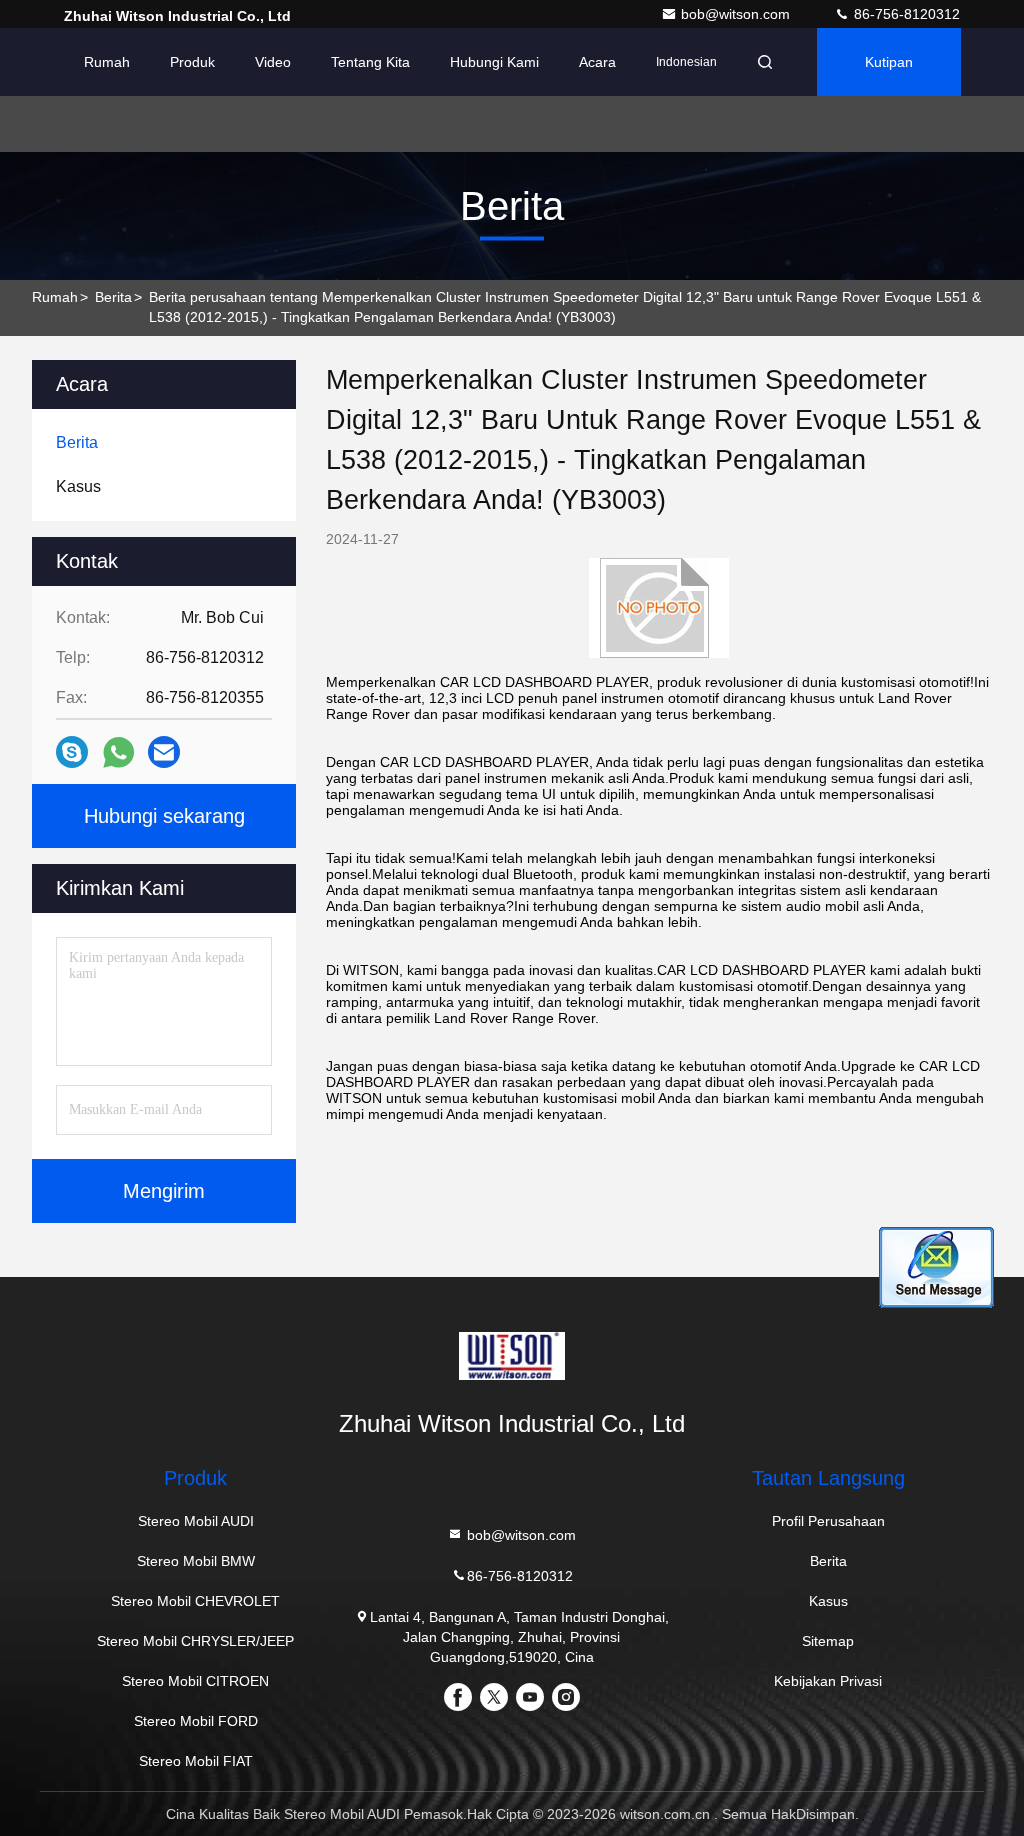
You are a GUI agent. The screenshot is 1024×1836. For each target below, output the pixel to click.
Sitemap (828, 1641)
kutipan (889, 62)
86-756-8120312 (905, 14)
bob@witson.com (737, 14)
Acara (597, 62)
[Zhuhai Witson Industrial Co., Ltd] (512, 1356)
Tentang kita (370, 62)
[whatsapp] (118, 752)
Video (273, 62)
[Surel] (164, 752)
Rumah (107, 62)
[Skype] (72, 752)
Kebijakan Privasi (828, 1681)
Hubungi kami (494, 62)
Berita (113, 297)
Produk (192, 62)
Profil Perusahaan (828, 1521)
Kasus (828, 1601)
